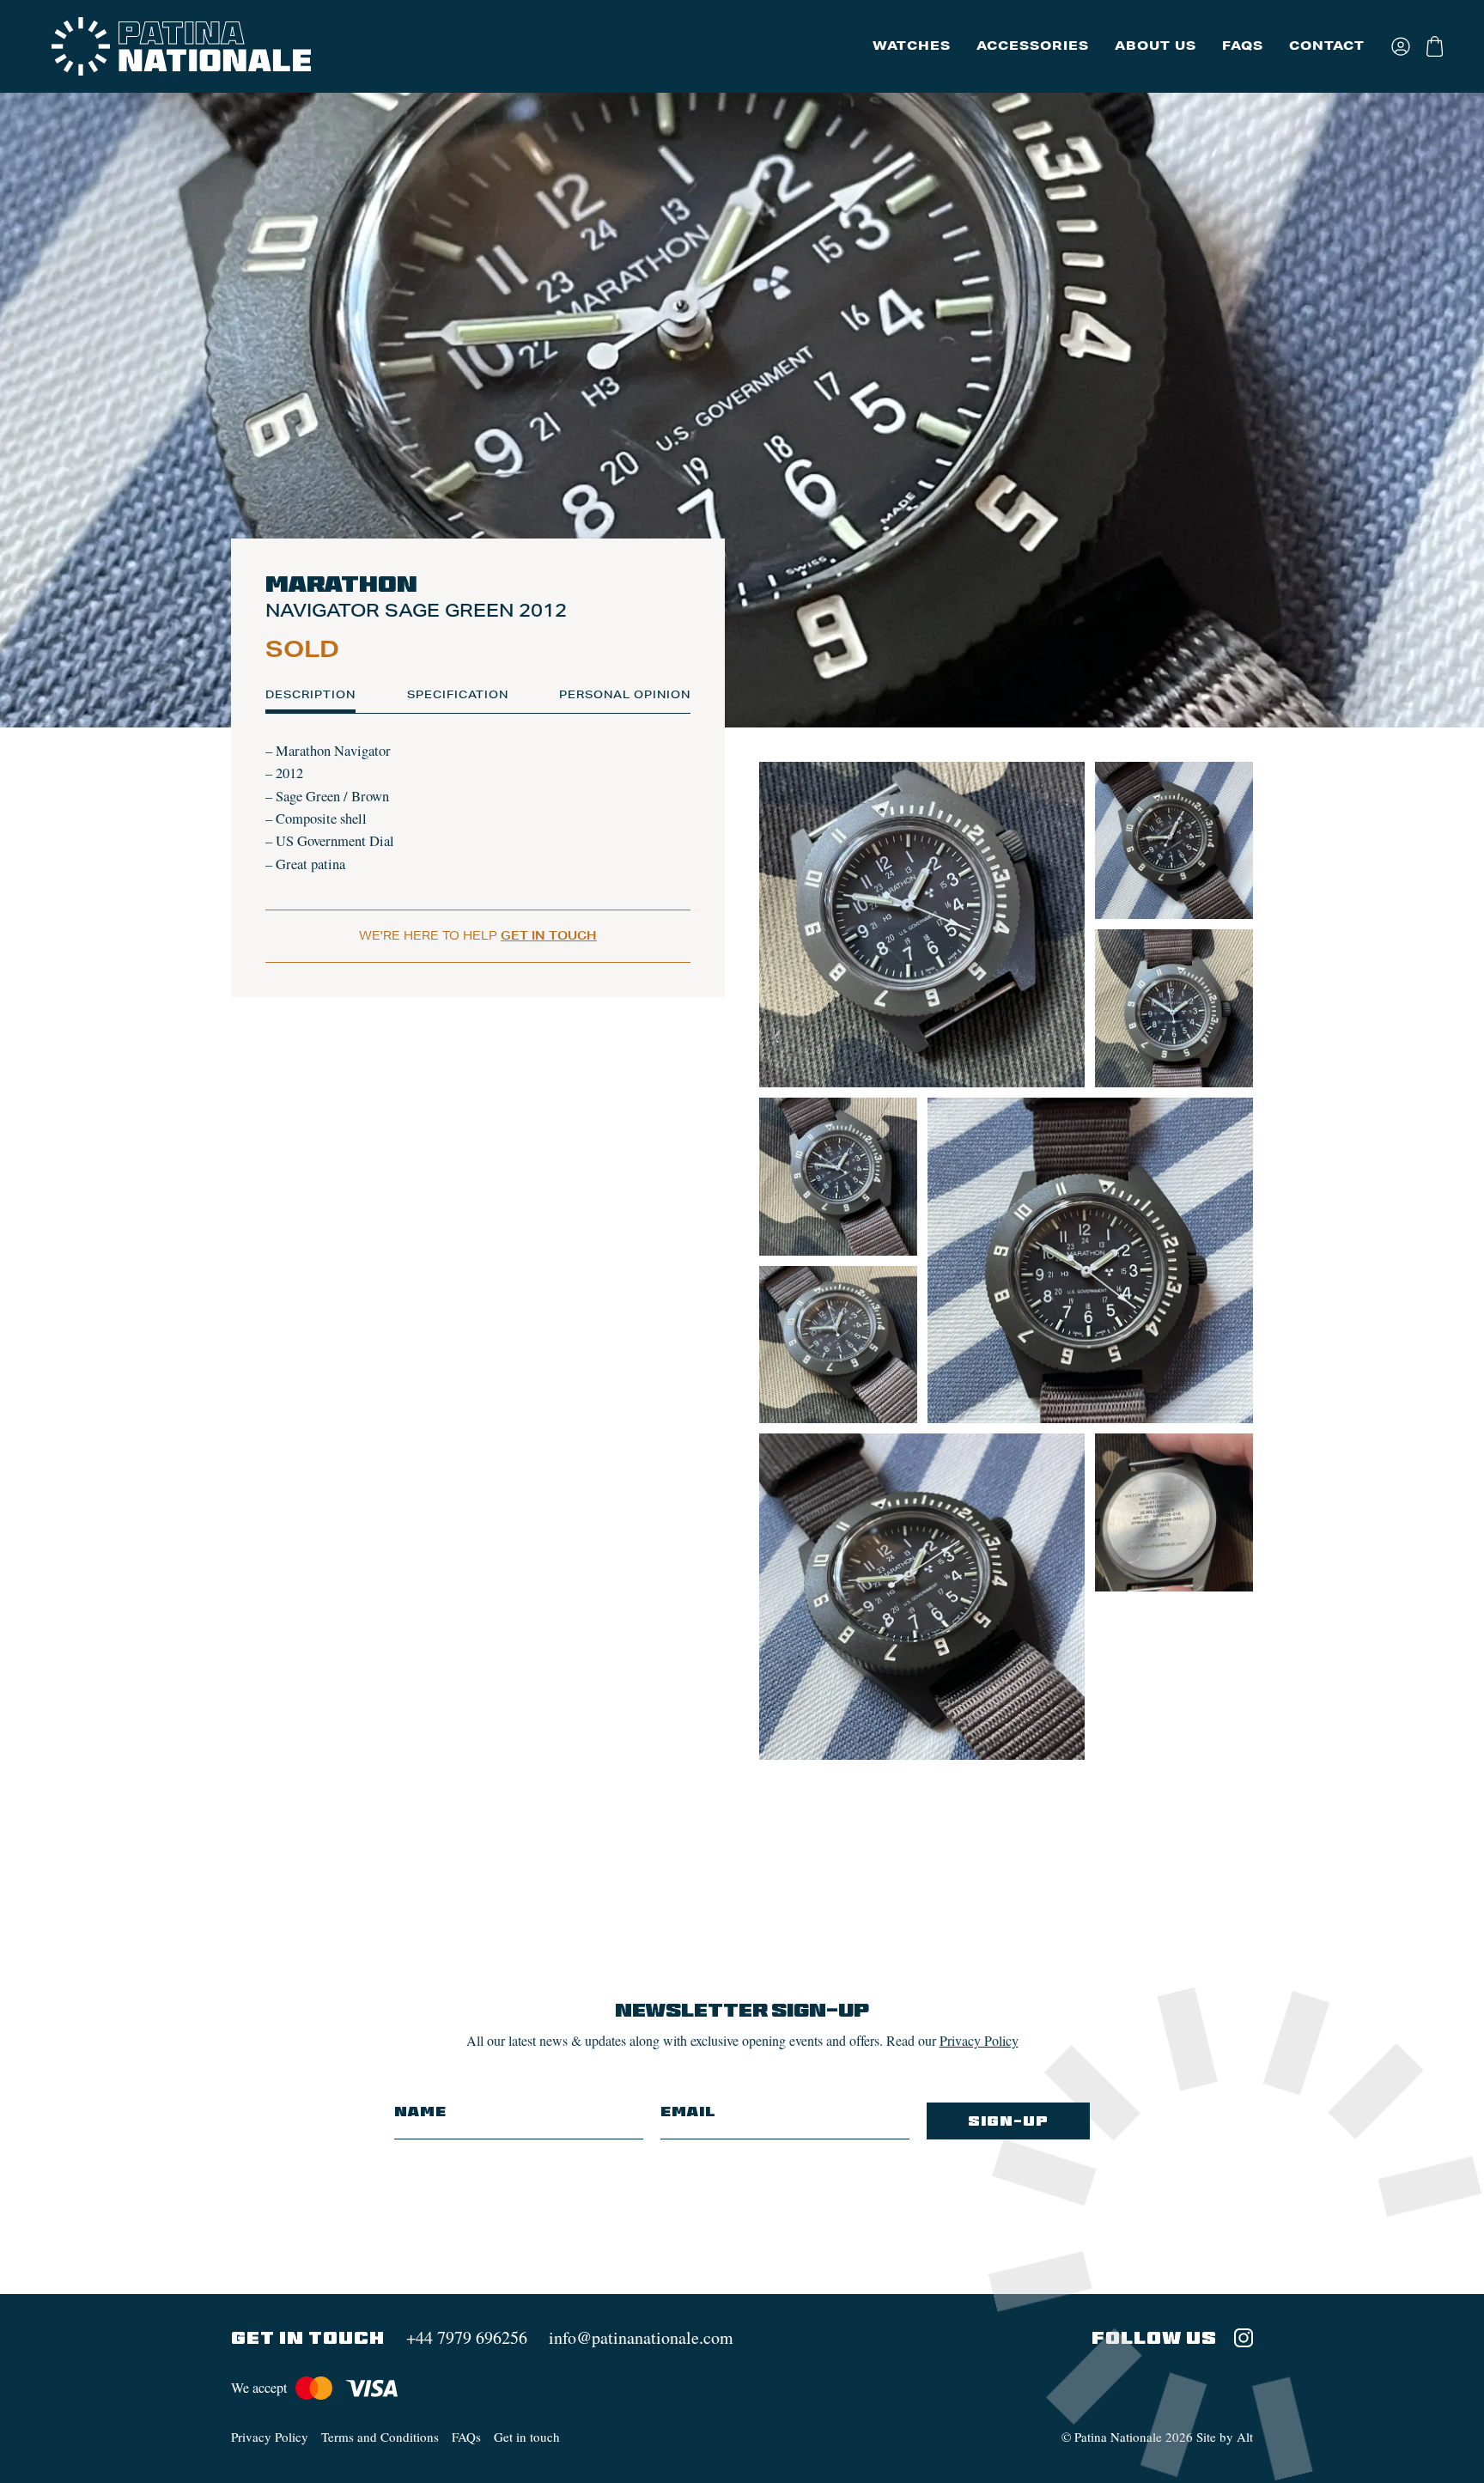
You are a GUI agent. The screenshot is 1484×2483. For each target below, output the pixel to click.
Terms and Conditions (380, 2437)
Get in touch (527, 2437)
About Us (1156, 46)
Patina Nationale (1118, 2437)
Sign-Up (1008, 2121)
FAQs (1243, 46)
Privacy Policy (979, 2040)
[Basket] (1436, 46)
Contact (1327, 46)
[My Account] (1402, 46)
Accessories (1033, 46)
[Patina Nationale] (181, 46)
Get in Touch (549, 935)
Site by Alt (1225, 2437)
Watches (912, 46)
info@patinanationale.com (641, 2337)
